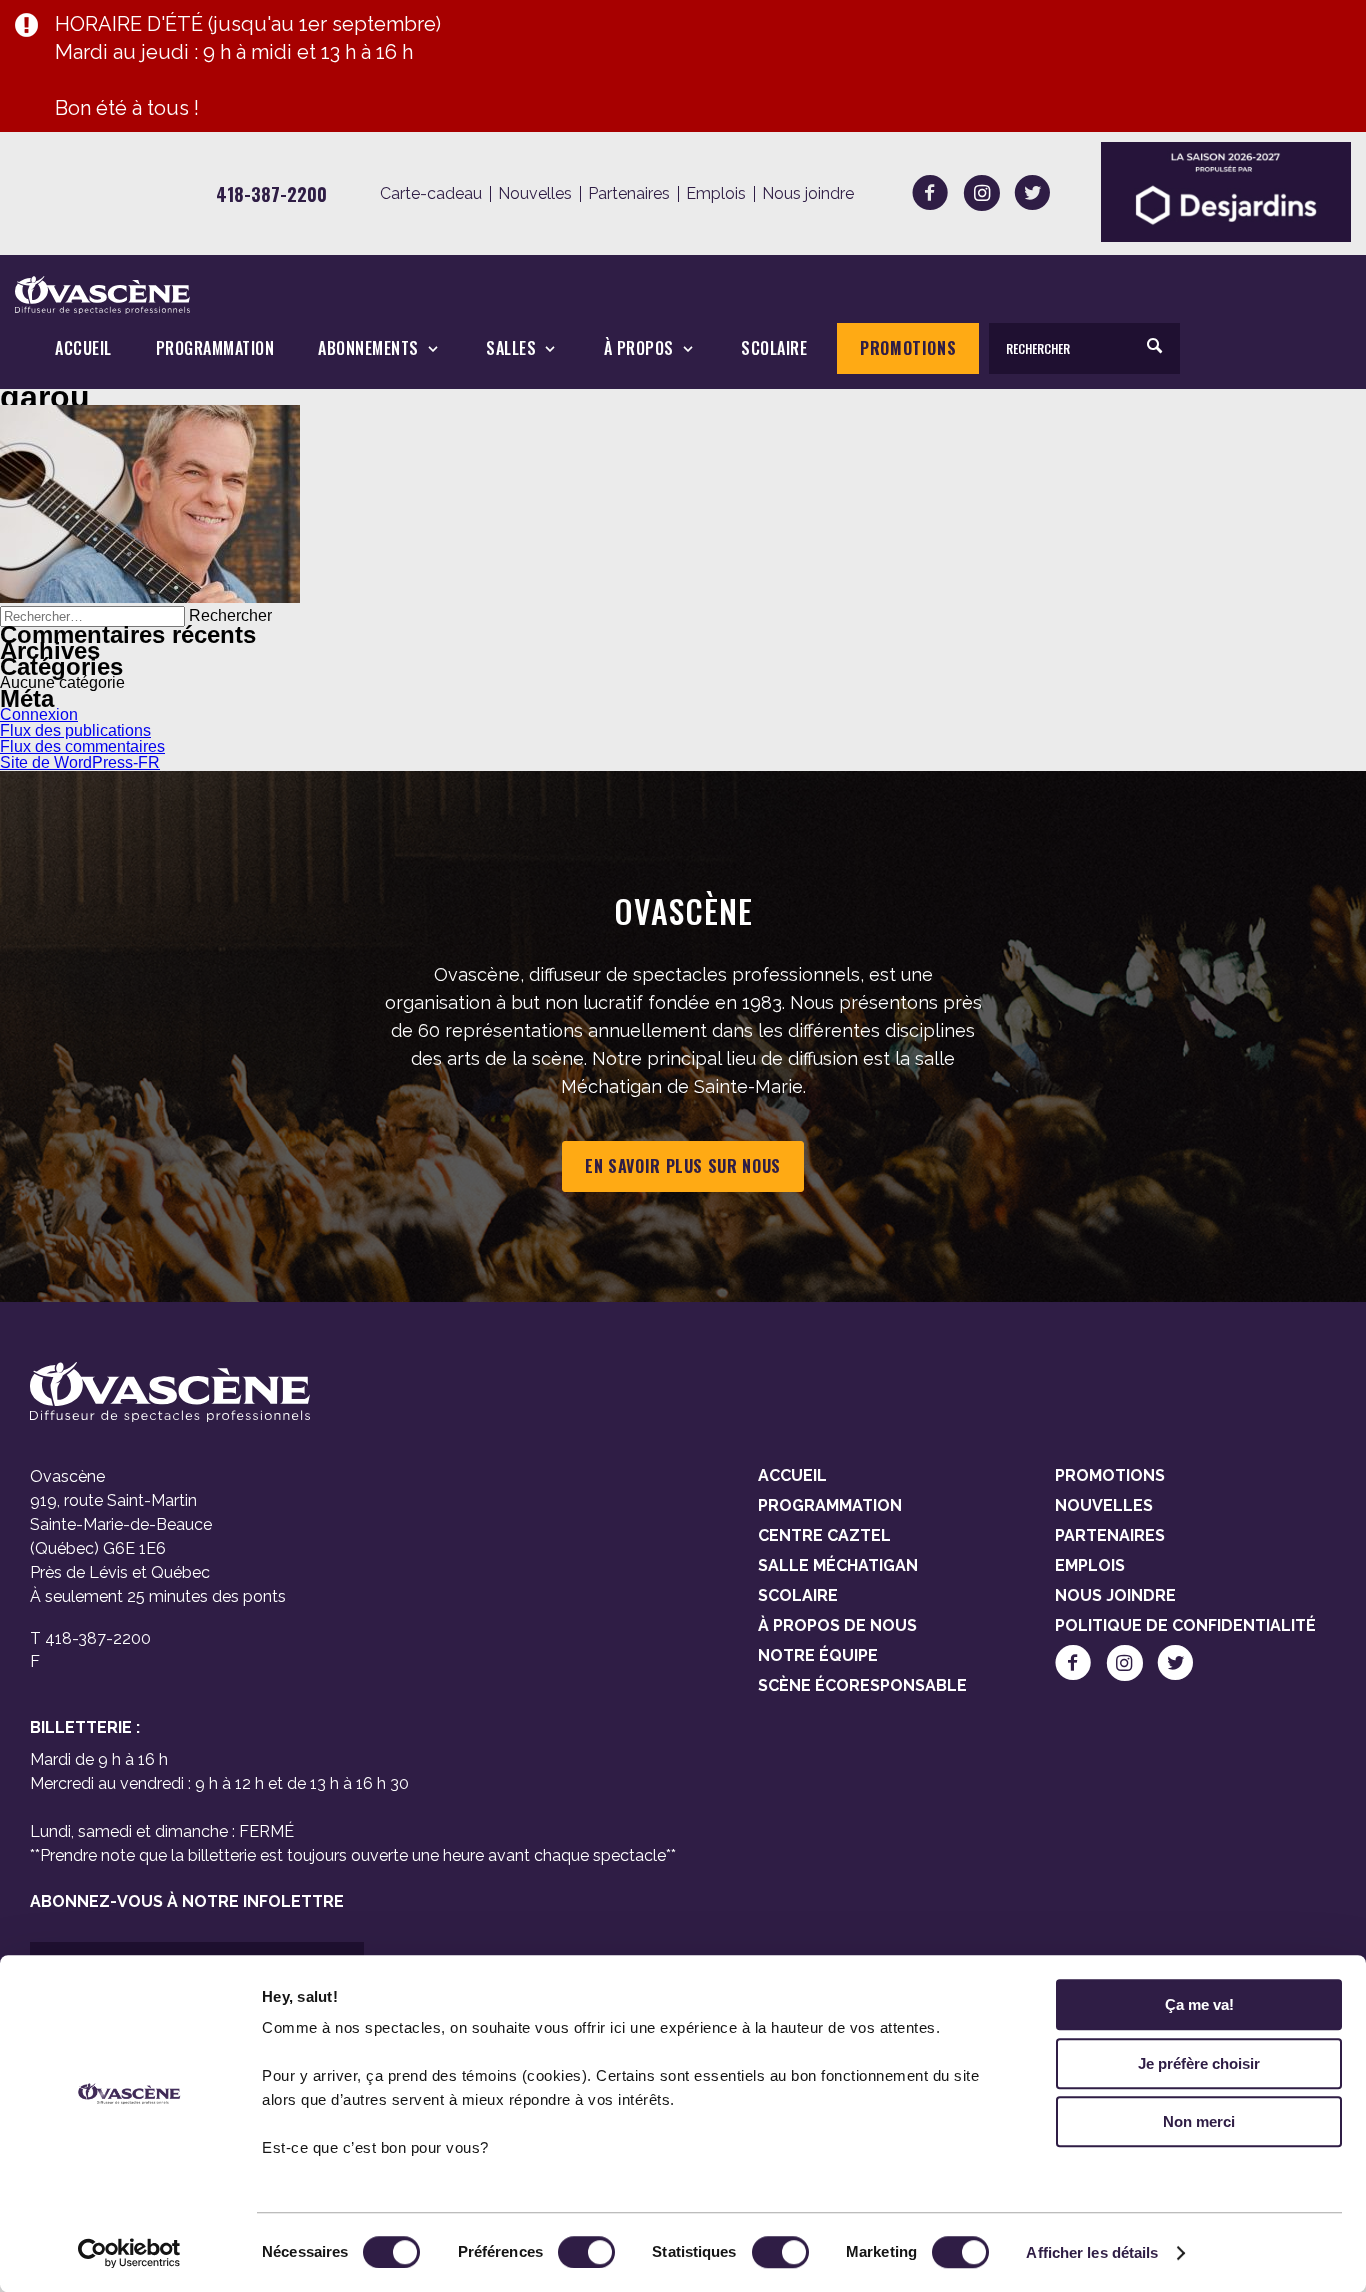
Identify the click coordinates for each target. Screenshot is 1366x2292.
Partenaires (629, 194)
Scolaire (774, 348)
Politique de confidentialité (1185, 1625)
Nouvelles (535, 194)
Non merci (1199, 2121)
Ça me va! (1199, 2004)
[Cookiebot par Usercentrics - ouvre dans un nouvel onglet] (129, 2253)
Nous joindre (808, 194)
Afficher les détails (1092, 2252)
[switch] (586, 2252)
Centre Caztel (824, 1535)
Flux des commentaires (82, 746)
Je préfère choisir (1199, 2063)
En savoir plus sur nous (683, 1166)
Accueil (83, 348)
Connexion (39, 714)
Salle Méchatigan (838, 1565)
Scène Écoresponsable (862, 1685)
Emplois (716, 194)
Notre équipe (818, 1655)
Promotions (908, 348)
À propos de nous (837, 1625)
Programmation (215, 348)
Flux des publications (75, 730)
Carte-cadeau (431, 194)
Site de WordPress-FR (80, 762)
